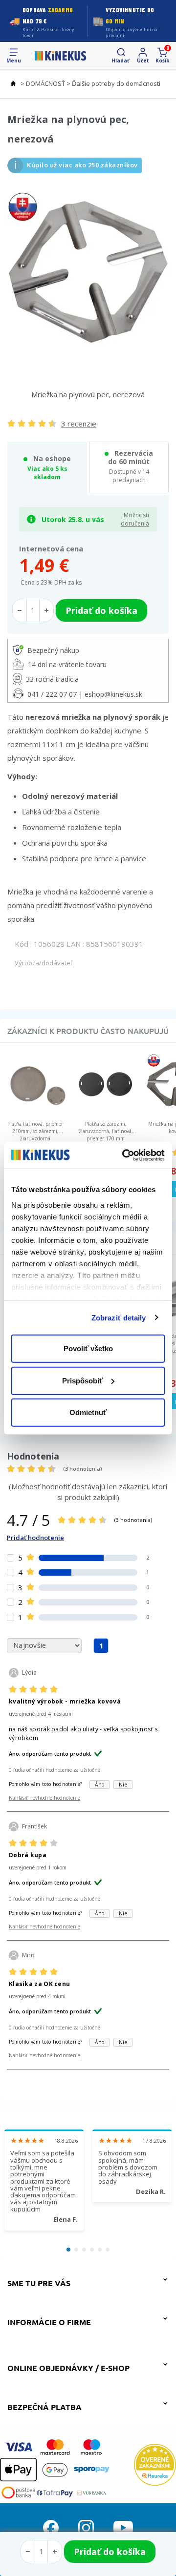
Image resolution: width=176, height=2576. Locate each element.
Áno (99, 1785)
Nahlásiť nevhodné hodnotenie (44, 1798)
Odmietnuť (88, 1412)
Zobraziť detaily (119, 1317)
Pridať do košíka (110, 2552)
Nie (123, 1785)
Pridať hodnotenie (35, 1538)
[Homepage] (61, 56)
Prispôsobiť (82, 1380)
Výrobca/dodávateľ (43, 963)
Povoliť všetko (88, 1349)
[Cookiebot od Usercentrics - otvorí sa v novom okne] (124, 1155)
